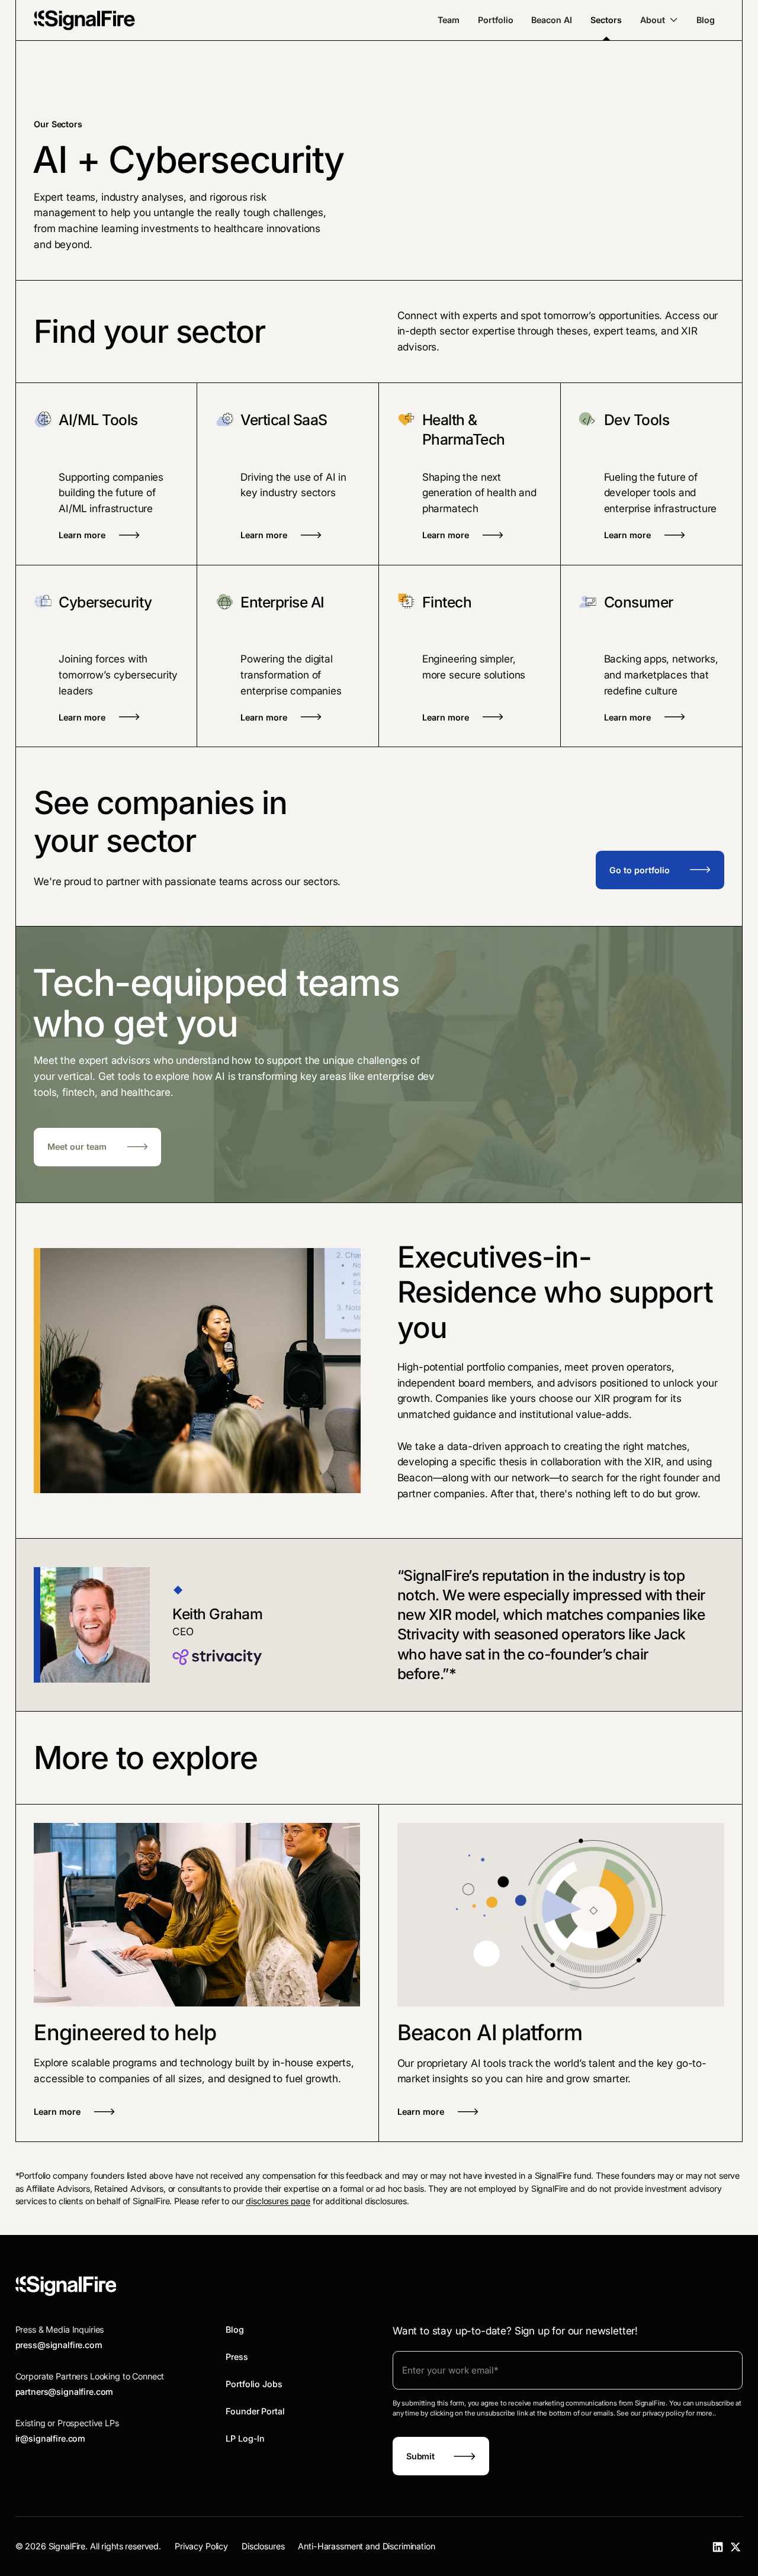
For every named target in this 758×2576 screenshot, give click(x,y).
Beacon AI (552, 20)
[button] (659, 20)
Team (449, 20)
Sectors (606, 20)
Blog (706, 20)
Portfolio (496, 20)
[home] (84, 20)
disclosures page (278, 2201)
